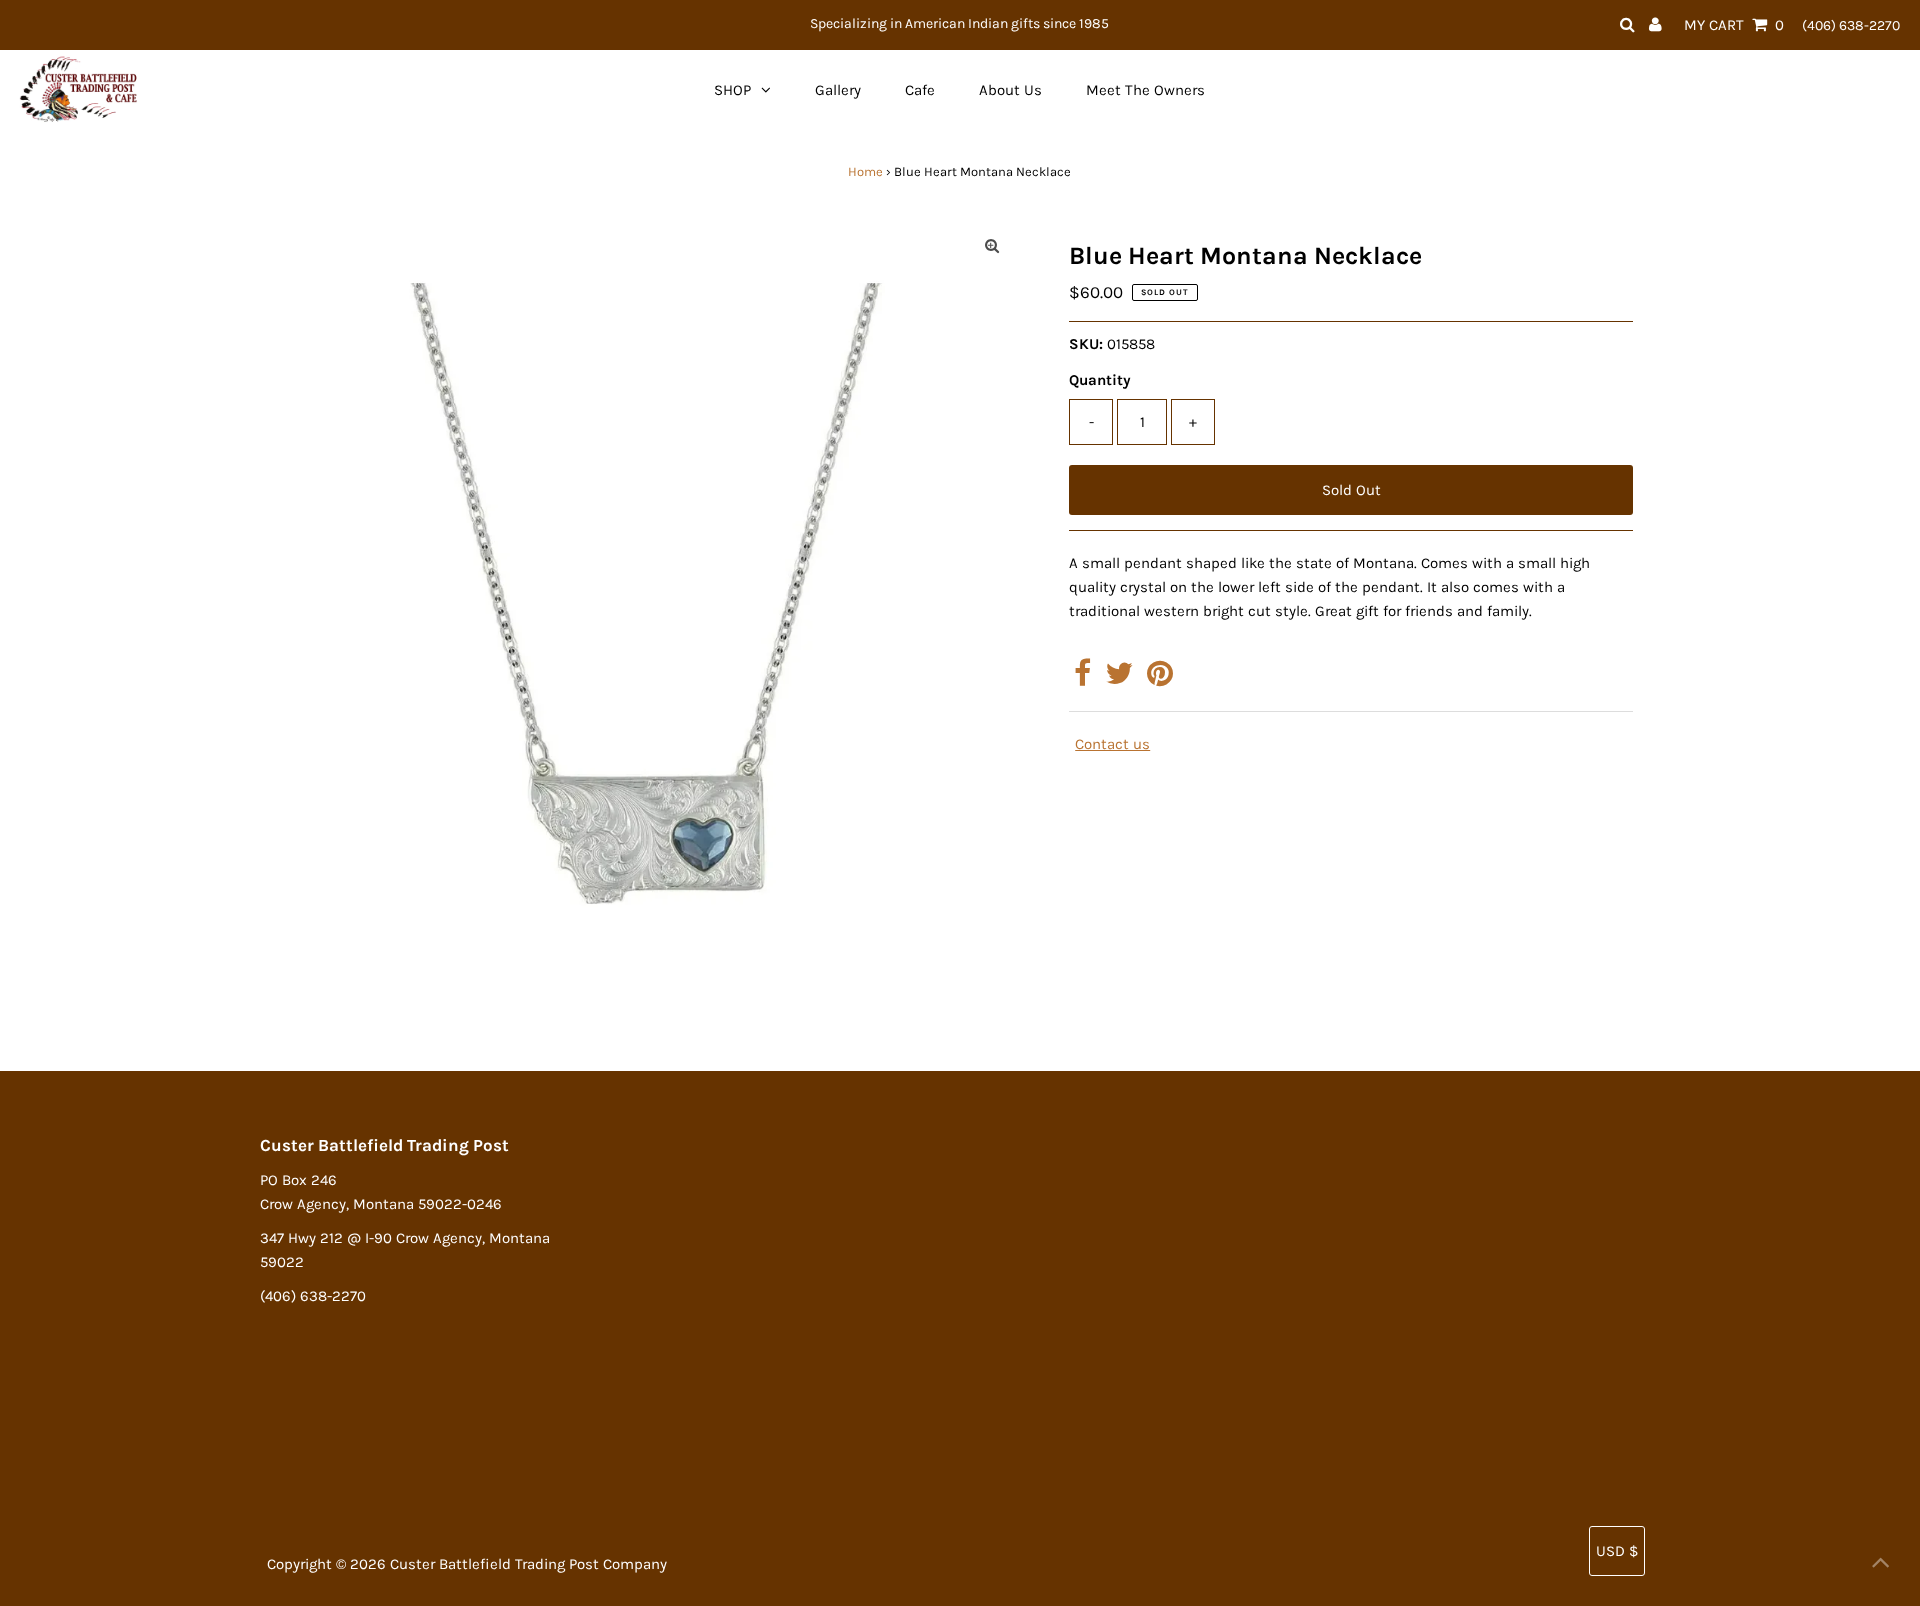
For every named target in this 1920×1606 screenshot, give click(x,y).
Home (865, 171)
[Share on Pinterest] (1160, 679)
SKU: (1086, 344)
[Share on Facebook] (1082, 679)
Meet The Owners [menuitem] (1145, 90)
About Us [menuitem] (1010, 90)
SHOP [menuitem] (732, 90)
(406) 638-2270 (1851, 25)
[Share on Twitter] (1119, 679)
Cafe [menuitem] (920, 90)
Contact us (1112, 744)
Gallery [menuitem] (838, 90)
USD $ (1617, 1551)
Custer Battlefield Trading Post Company (528, 1564)
